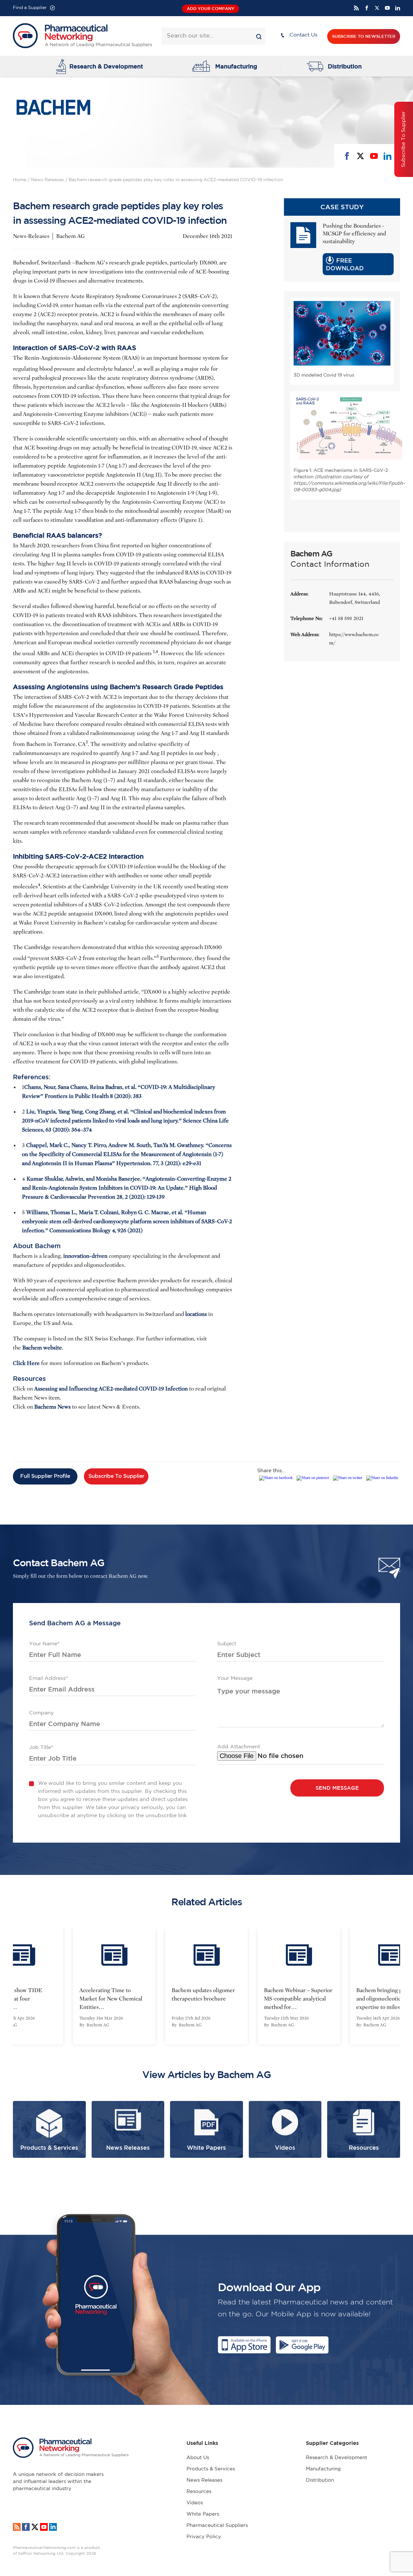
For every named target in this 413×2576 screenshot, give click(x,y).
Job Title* (41, 1748)
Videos (195, 2503)
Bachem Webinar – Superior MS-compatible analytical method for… (206, 1999)
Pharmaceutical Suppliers (217, 2525)
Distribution (345, 66)
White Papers (203, 2514)
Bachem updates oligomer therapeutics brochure (111, 1995)
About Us (198, 2458)
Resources (199, 2492)
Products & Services (211, 2469)
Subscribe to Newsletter (364, 36)
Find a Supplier (30, 8)
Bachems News (52, 1407)
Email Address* (49, 1678)
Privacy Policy (204, 2537)
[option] (114, 1986)
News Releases (47, 180)
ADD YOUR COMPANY (211, 9)
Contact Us (303, 35)
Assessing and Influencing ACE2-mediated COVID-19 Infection (111, 1389)
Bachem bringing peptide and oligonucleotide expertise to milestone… (295, 1999)
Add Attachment (239, 1747)
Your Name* (44, 1644)
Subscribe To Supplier (116, 1476)
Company (41, 1713)
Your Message (235, 1678)
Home (20, 180)
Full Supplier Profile (45, 1476)
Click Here (26, 1363)
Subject (227, 1644)
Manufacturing (236, 66)
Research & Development (106, 66)
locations (196, 1314)
